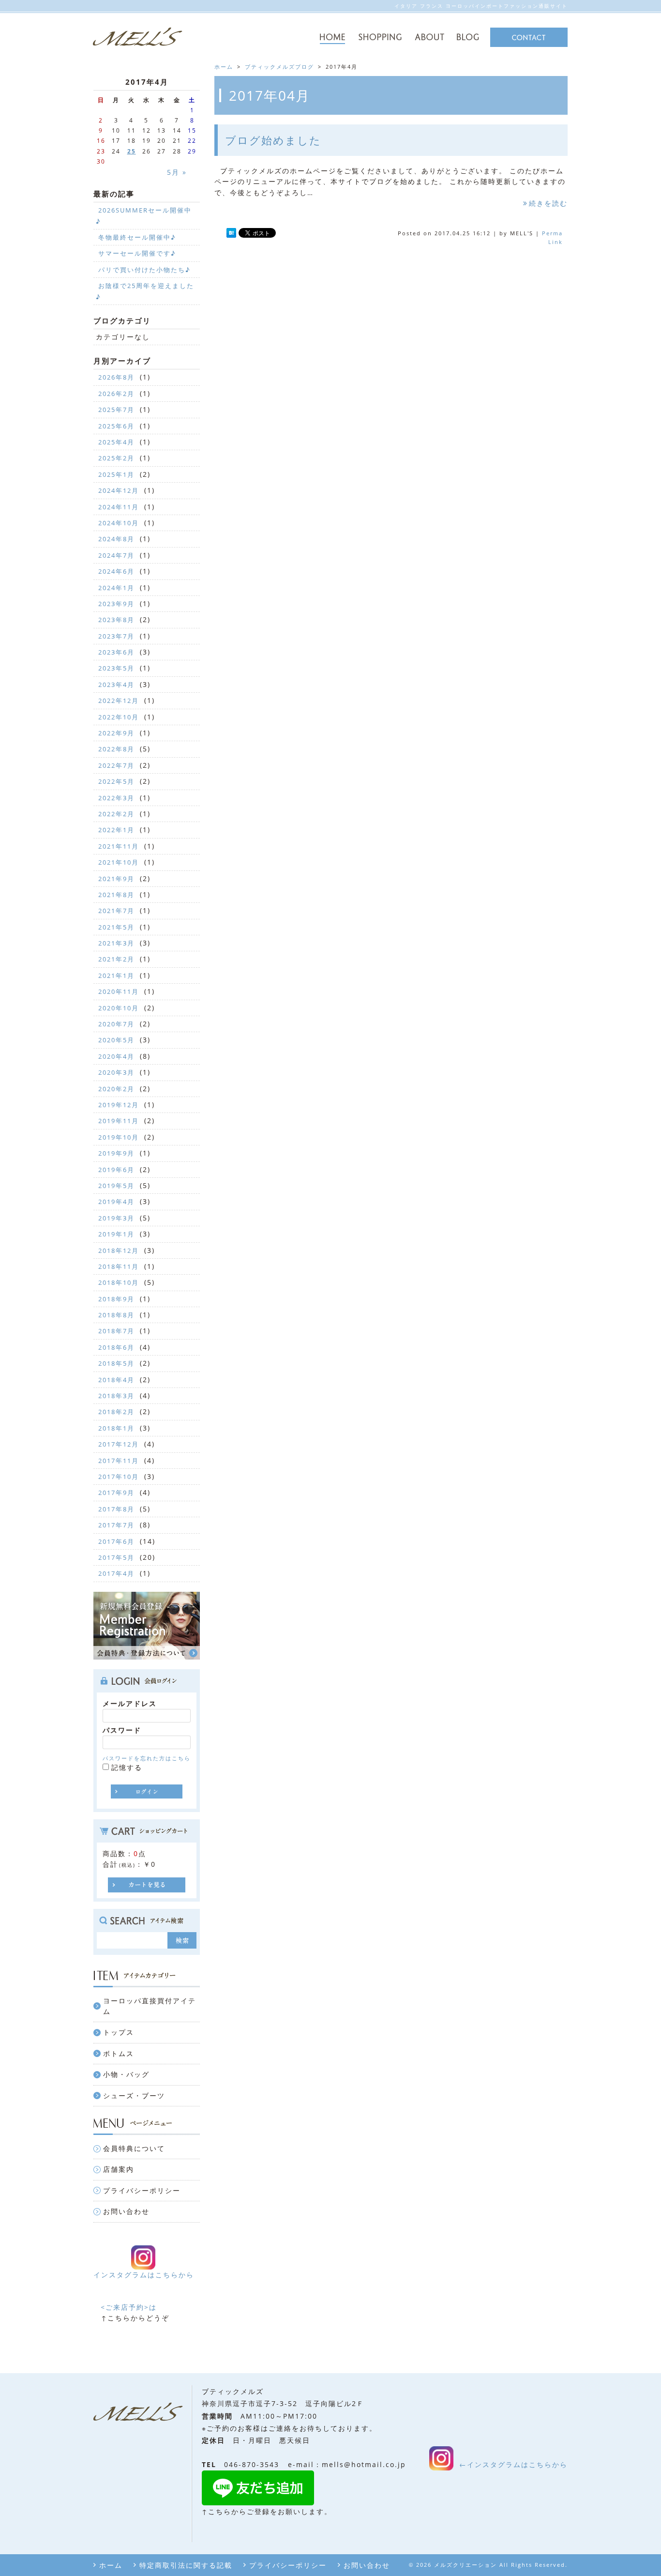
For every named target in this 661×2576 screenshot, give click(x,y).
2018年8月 (116, 1315)
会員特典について (134, 2148)
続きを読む (548, 203)
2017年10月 (119, 1477)
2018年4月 (116, 1380)
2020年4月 (116, 1056)
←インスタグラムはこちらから (513, 2464)
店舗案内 (119, 2169)
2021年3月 (116, 943)
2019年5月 (116, 1186)
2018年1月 (116, 1428)
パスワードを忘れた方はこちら (147, 1758)
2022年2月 (116, 814)
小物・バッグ (126, 2074)
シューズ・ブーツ (134, 2096)
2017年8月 (116, 1509)
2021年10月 (119, 862)
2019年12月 (119, 1105)
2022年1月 (116, 830)
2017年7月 (116, 1525)
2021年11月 (119, 846)
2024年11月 (119, 507)
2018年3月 (116, 1396)
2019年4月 (116, 1202)
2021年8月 (116, 895)
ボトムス (119, 2053)
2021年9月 (116, 879)
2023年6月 (116, 652)
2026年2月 (116, 394)
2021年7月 (116, 911)
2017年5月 (116, 1557)
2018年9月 (116, 1299)
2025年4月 (116, 442)
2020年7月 (116, 1024)
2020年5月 (116, 1040)
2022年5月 (116, 781)
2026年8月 (116, 377)
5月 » (177, 172)
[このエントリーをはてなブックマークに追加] (231, 234)
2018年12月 (119, 1250)
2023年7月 (116, 636)
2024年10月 (119, 523)
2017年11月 (119, 1461)
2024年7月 (116, 555)
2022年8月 (116, 749)
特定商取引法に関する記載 (186, 2565)
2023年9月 (116, 604)
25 (132, 151)
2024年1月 (116, 588)
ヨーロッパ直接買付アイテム (150, 2006)
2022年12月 (119, 701)
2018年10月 (119, 1282)
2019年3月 (116, 1218)
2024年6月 (116, 571)
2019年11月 (119, 1121)
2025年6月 (116, 426)
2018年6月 (116, 1347)
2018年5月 (116, 1363)
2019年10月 (119, 1137)
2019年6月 (116, 1170)
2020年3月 (116, 1072)
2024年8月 (116, 539)
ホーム (111, 2565)
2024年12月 (119, 490)
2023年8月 (116, 620)
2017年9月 (116, 1493)
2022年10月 (119, 717)
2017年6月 (116, 1541)
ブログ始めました (273, 140)
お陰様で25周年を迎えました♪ (145, 291)
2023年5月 (116, 668)
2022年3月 (116, 798)
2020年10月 (119, 1008)
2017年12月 (119, 1444)
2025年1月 (116, 474)
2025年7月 (116, 410)
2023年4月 (116, 685)
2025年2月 (116, 458)
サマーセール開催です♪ (137, 253)
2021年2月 (116, 959)
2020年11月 (119, 991)
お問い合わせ (126, 2211)
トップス (119, 2032)
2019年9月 (116, 1153)
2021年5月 (116, 927)
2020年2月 (116, 1089)
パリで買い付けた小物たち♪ (144, 270)
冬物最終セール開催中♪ (137, 237)
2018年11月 (119, 1266)
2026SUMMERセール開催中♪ (144, 215)
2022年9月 (116, 733)
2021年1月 (116, 976)
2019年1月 (116, 1234)
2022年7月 (116, 765)
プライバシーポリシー (142, 2190)
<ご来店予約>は (129, 2307)
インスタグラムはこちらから (144, 2275)
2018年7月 (116, 1331)
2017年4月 (116, 1573)
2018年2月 (116, 1412)
